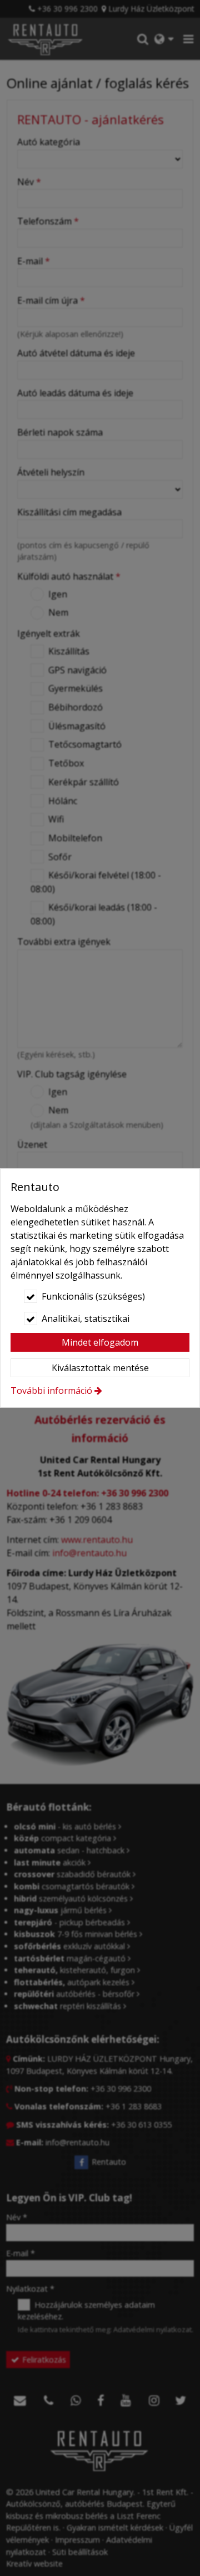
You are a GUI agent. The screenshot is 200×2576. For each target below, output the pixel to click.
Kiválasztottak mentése (100, 1368)
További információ (51, 1391)
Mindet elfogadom (100, 1342)
